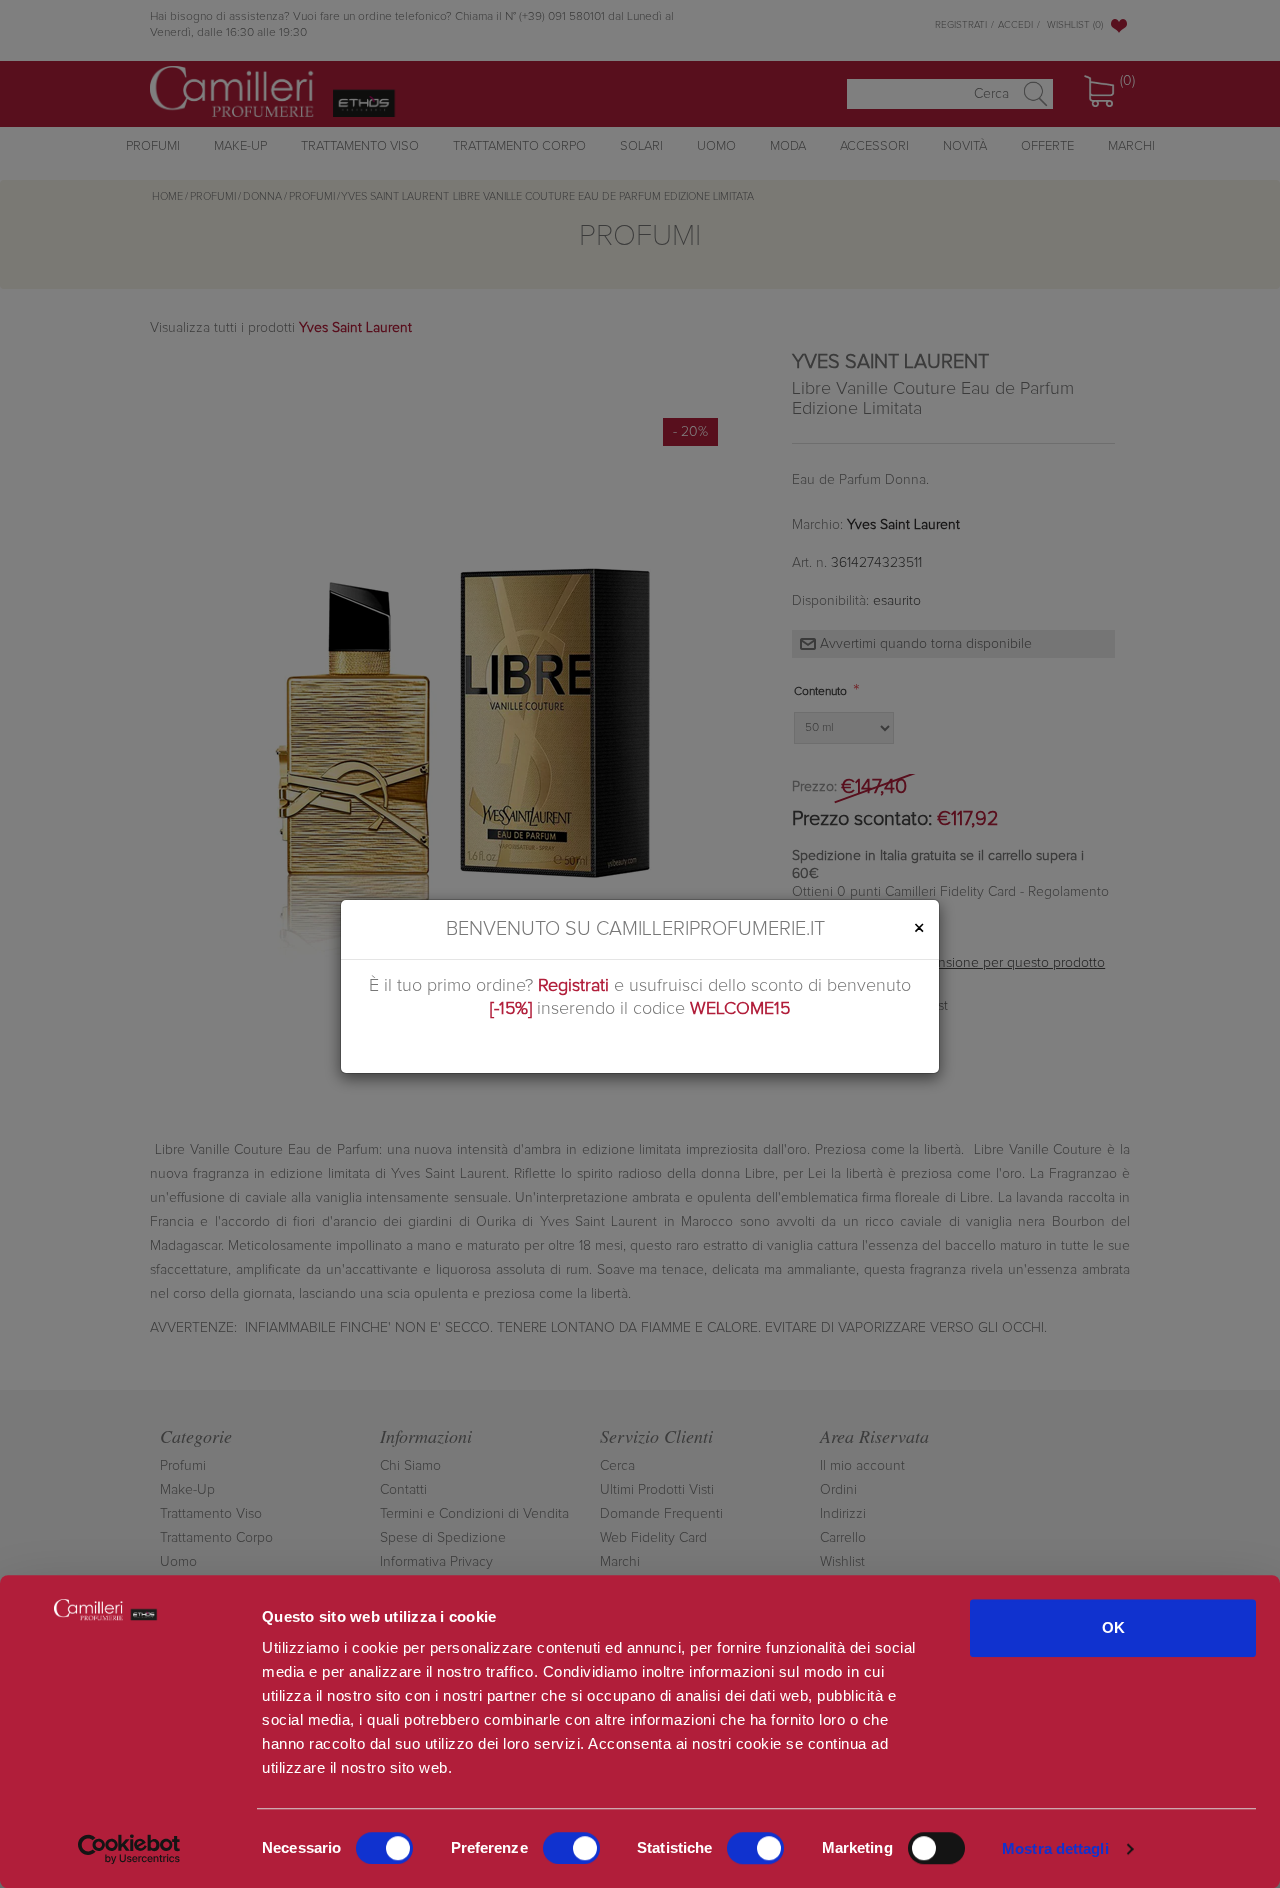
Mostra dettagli (1055, 1848)
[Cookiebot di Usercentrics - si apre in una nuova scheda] (129, 1849)
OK (1113, 1627)
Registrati (573, 986)
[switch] (571, 1848)
